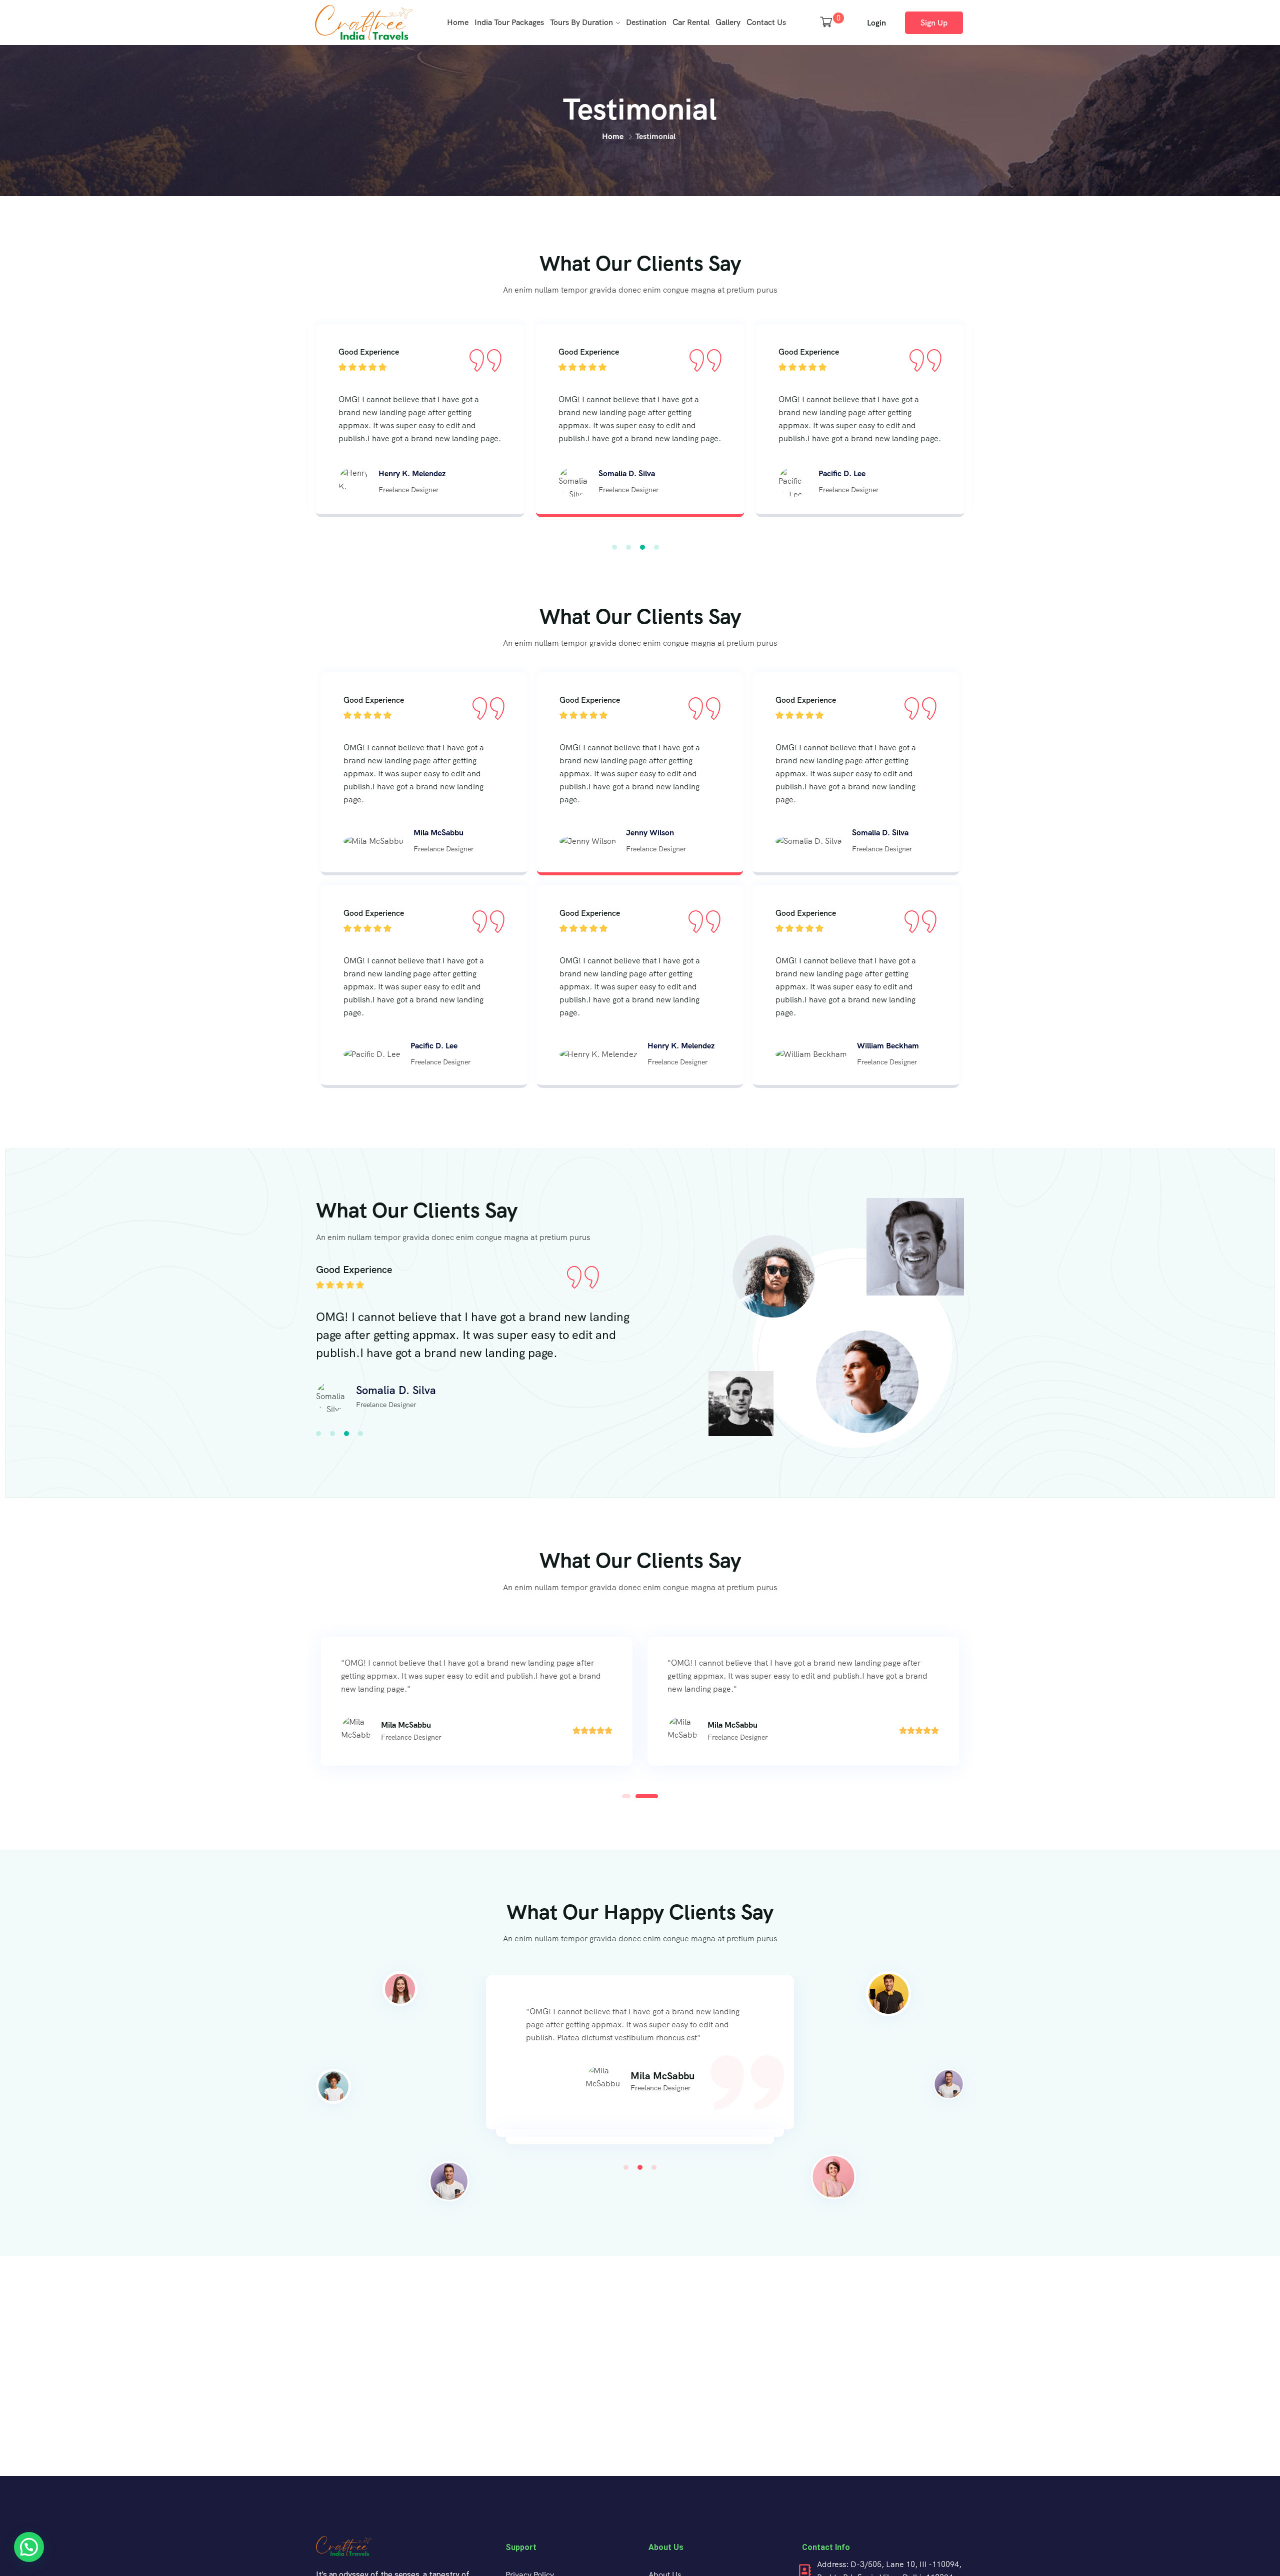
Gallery (728, 22)
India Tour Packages (509, 22)
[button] (614, 547)
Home (458, 22)
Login (876, 23)
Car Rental (691, 22)
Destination (646, 22)
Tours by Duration (581, 22)
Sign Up (934, 23)
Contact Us (766, 22)
